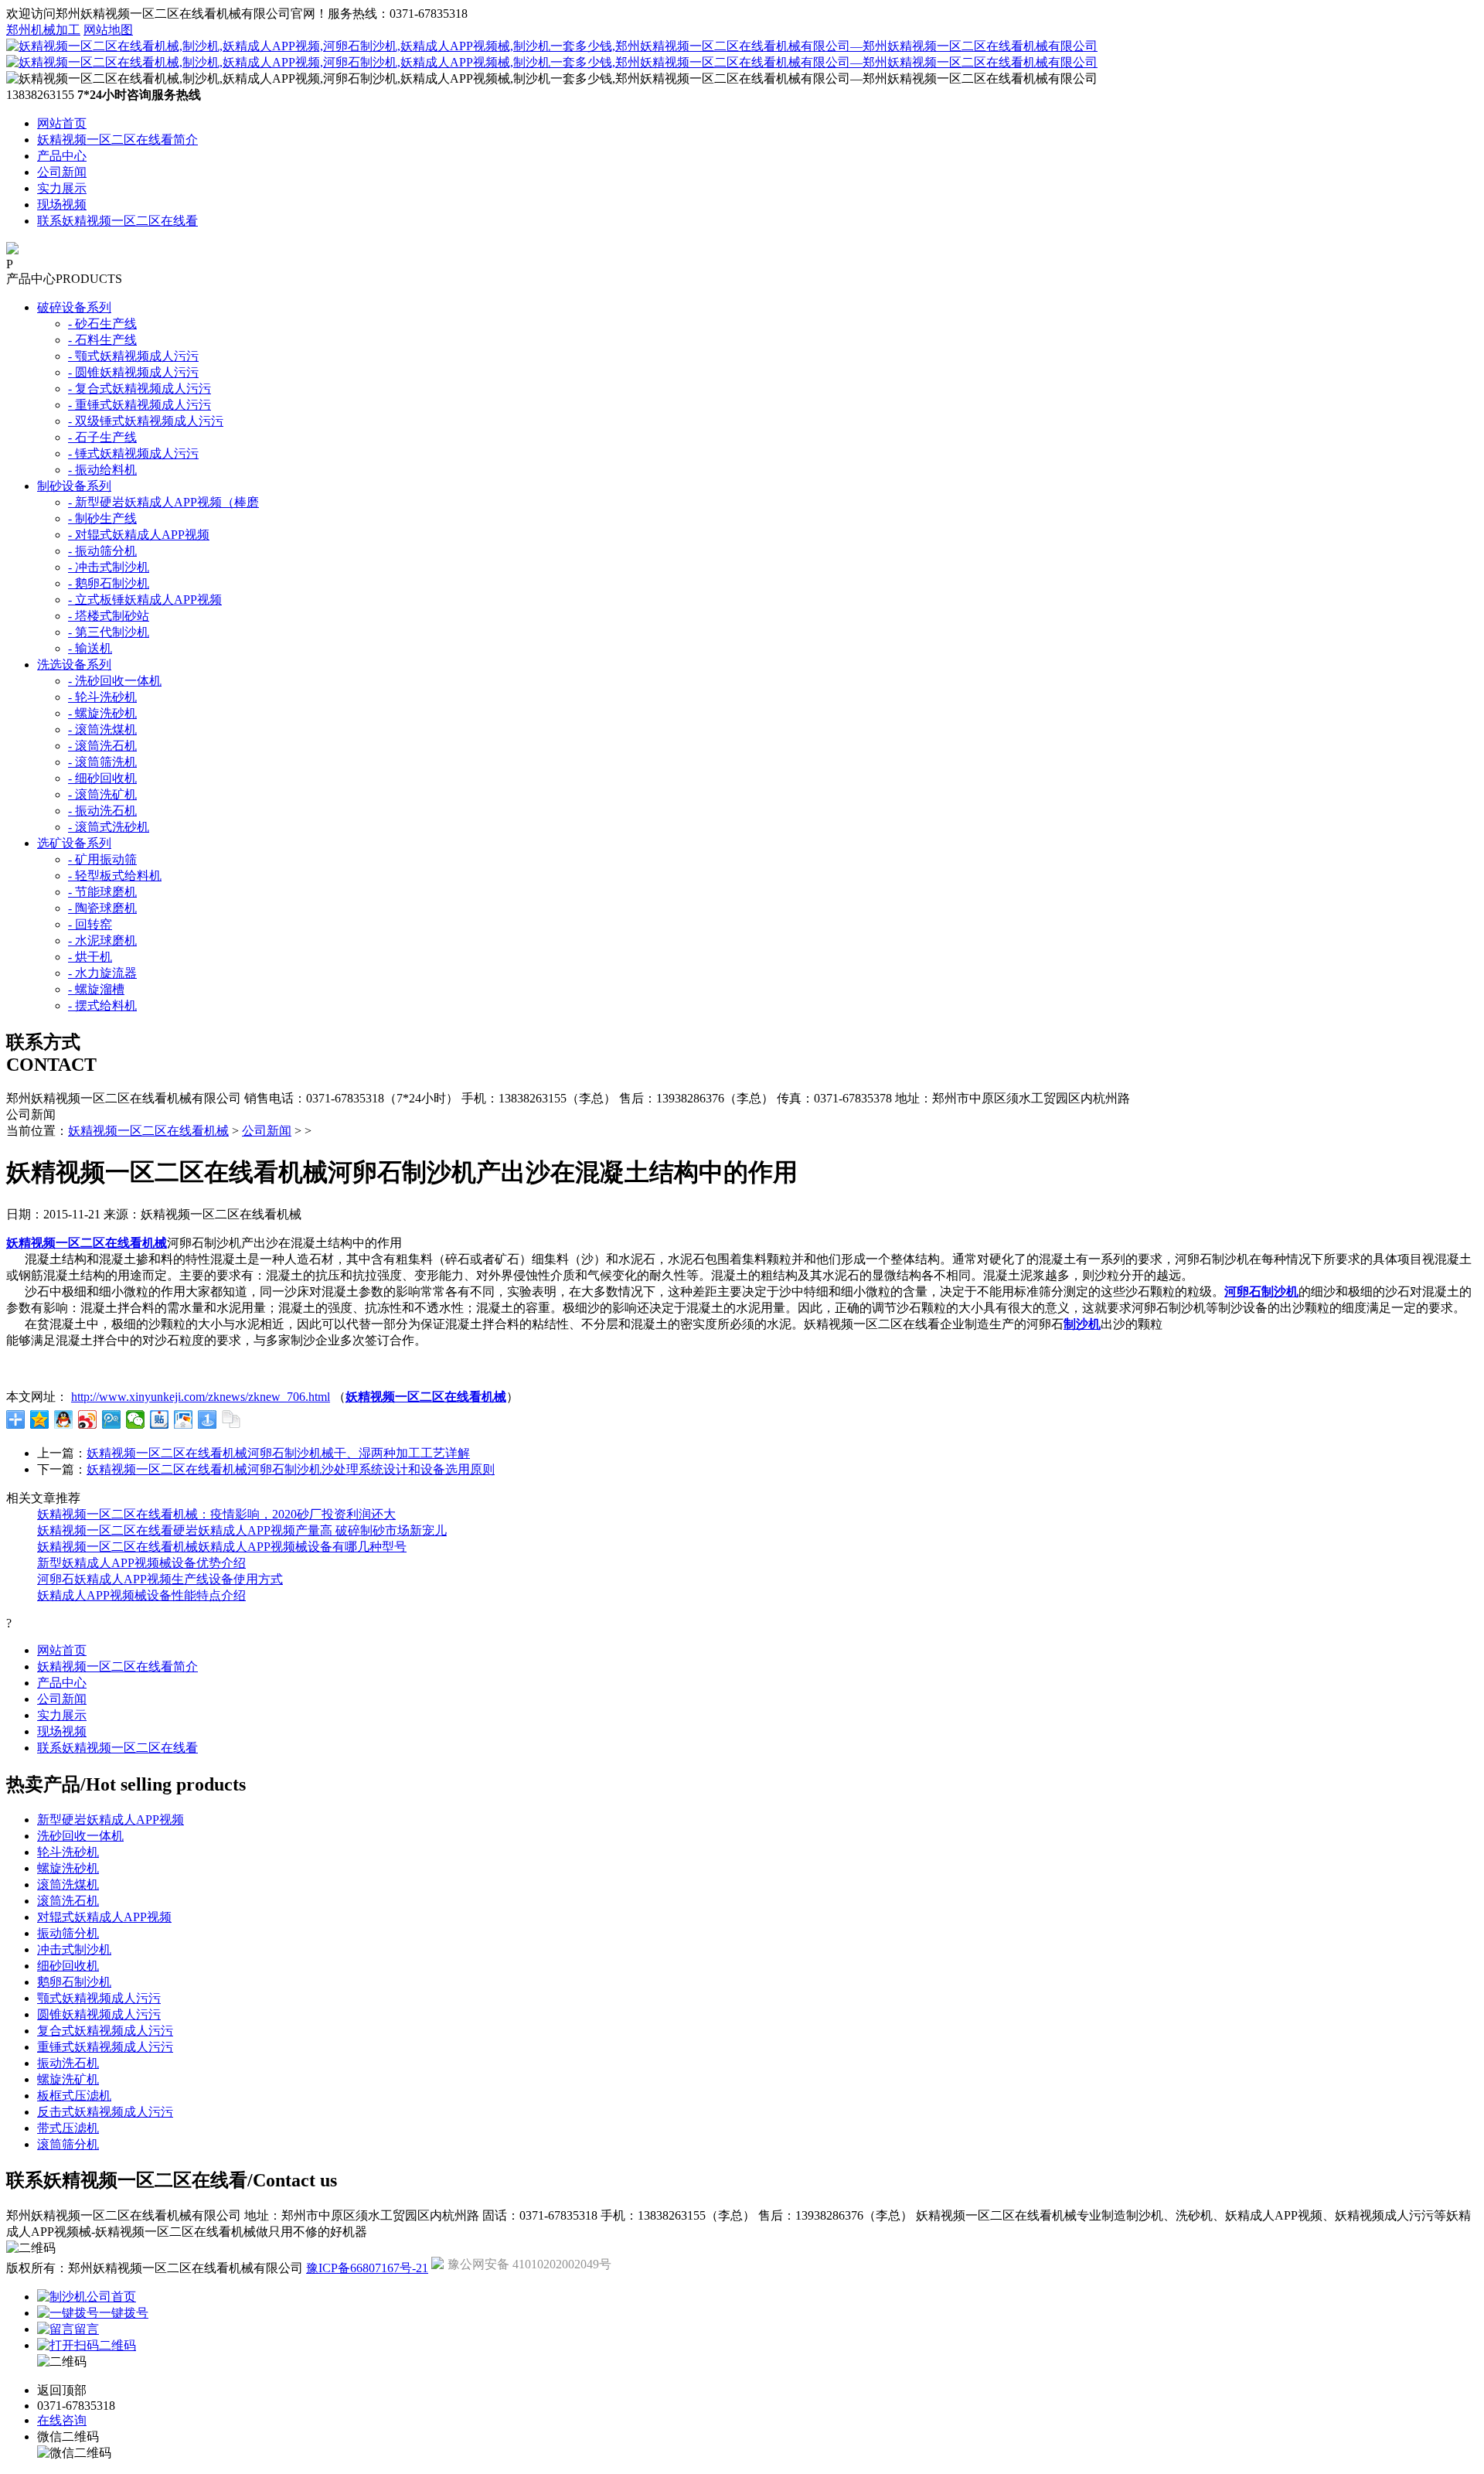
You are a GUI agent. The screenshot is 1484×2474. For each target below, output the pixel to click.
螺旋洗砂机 (68, 1868)
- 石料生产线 (102, 340)
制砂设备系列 (74, 486)
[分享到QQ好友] (64, 1419)
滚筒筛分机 (68, 2144)
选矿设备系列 (74, 843)
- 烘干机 (90, 957)
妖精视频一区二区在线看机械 (148, 1131)
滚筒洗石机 (68, 1901)
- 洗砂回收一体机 (115, 681)
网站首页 (62, 123)
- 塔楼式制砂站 (109, 616)
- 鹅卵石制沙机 (109, 583)
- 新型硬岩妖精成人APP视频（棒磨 (163, 502)
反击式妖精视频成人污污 (105, 2112)
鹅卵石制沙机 (74, 1982)
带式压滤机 (68, 2128)
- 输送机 (90, 648)
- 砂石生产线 (102, 324)
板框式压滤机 (74, 2096)
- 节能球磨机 (102, 892)
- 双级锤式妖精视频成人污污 (146, 421)
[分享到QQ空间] (40, 1419)
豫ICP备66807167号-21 (367, 2268)
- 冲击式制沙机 (109, 567)
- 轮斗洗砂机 (102, 697)
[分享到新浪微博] (88, 1419)
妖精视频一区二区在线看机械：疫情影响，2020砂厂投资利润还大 (216, 1514)
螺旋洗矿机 (68, 2079)
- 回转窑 (90, 924)
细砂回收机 (68, 1966)
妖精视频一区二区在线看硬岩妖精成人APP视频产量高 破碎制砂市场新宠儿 (242, 1530)
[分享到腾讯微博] (112, 1419)
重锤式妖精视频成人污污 (105, 2047)
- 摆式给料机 (102, 1005)
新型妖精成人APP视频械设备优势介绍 (141, 1563)
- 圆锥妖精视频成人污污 (133, 372)
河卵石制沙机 (1261, 1292)
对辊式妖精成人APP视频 (104, 1917)
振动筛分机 (68, 1933)
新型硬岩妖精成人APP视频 (111, 1820)
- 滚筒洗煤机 (102, 729)
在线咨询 (62, 2420)
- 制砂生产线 (102, 518)
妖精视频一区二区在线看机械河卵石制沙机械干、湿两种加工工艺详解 (278, 1453)
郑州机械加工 (43, 30)
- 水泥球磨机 (102, 941)
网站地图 (108, 30)
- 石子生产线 (102, 437)
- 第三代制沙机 (109, 632)
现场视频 (62, 204)
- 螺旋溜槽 (96, 989)
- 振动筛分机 (102, 551)
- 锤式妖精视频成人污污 (133, 453)
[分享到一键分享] (208, 1419)
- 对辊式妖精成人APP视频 (139, 535)
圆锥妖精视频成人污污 (99, 2014)
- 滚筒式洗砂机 (109, 827)
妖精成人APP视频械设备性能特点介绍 (141, 1595)
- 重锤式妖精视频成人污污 (140, 405)
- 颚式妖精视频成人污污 (133, 356)
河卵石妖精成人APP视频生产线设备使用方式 (160, 1579)
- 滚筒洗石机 (102, 746)
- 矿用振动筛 (102, 859)
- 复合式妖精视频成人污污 (140, 388)
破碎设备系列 (74, 307)
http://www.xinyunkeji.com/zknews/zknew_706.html (201, 1397)
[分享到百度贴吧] (160, 1419)
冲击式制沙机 (74, 1949)
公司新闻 (62, 172)
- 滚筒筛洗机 (102, 762)
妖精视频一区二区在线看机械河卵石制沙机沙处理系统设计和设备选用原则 (291, 1469)
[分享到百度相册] (184, 1419)
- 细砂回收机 (102, 778)
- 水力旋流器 (102, 973)
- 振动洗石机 (102, 811)
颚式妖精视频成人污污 (99, 1998)
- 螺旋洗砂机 (102, 713)
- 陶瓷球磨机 (102, 908)
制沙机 (1082, 1324)
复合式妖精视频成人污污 (105, 2031)
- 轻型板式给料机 (115, 876)
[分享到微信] (136, 1419)
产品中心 (62, 156)
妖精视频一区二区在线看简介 (117, 140)
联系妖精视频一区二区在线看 (117, 221)
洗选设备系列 (74, 665)
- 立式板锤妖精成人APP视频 (145, 600)
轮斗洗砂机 (68, 1852)
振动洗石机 (68, 2063)
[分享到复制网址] (231, 1419)
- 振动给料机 (102, 470)
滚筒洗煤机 (68, 1884)
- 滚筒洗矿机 (102, 794)
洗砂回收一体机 (80, 1836)
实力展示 (62, 188)
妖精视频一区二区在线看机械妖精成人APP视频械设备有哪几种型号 (222, 1547)
